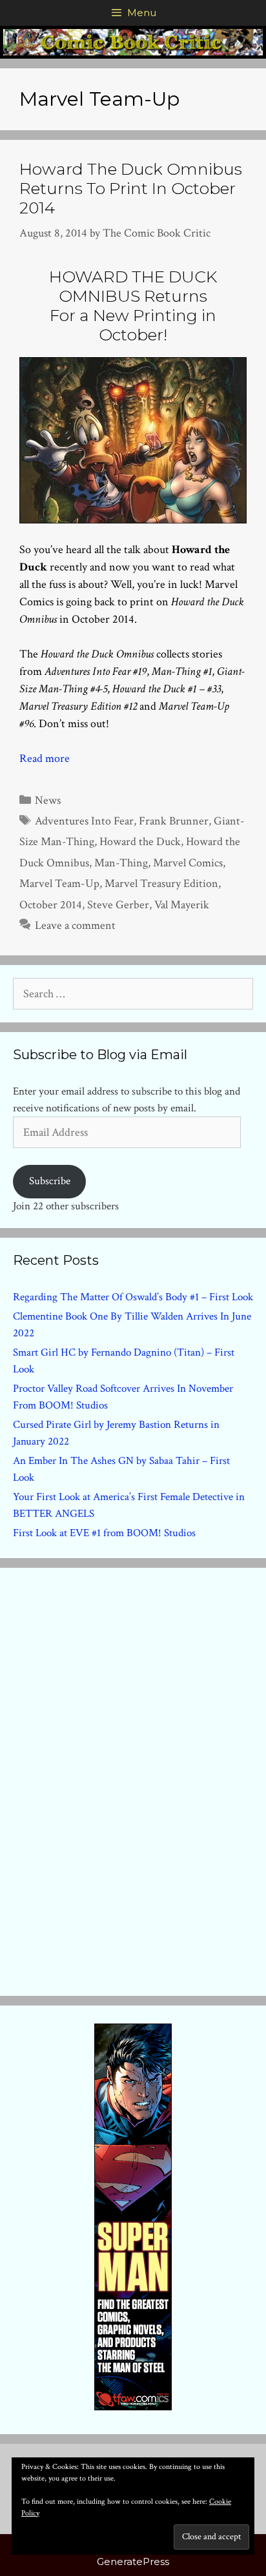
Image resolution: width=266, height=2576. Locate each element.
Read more (45, 758)
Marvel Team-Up (59, 883)
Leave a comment (75, 925)
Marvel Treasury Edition (161, 883)
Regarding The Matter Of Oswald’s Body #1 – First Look (133, 1297)
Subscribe (50, 1181)
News (48, 800)
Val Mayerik (182, 905)
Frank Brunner (174, 821)
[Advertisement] (133, 1779)
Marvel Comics (188, 863)
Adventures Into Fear (84, 821)
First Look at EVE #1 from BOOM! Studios (104, 1533)
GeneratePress (133, 2561)
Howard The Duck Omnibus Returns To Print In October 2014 (131, 188)
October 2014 (51, 905)
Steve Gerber (118, 905)
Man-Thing (121, 863)
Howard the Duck (140, 842)
